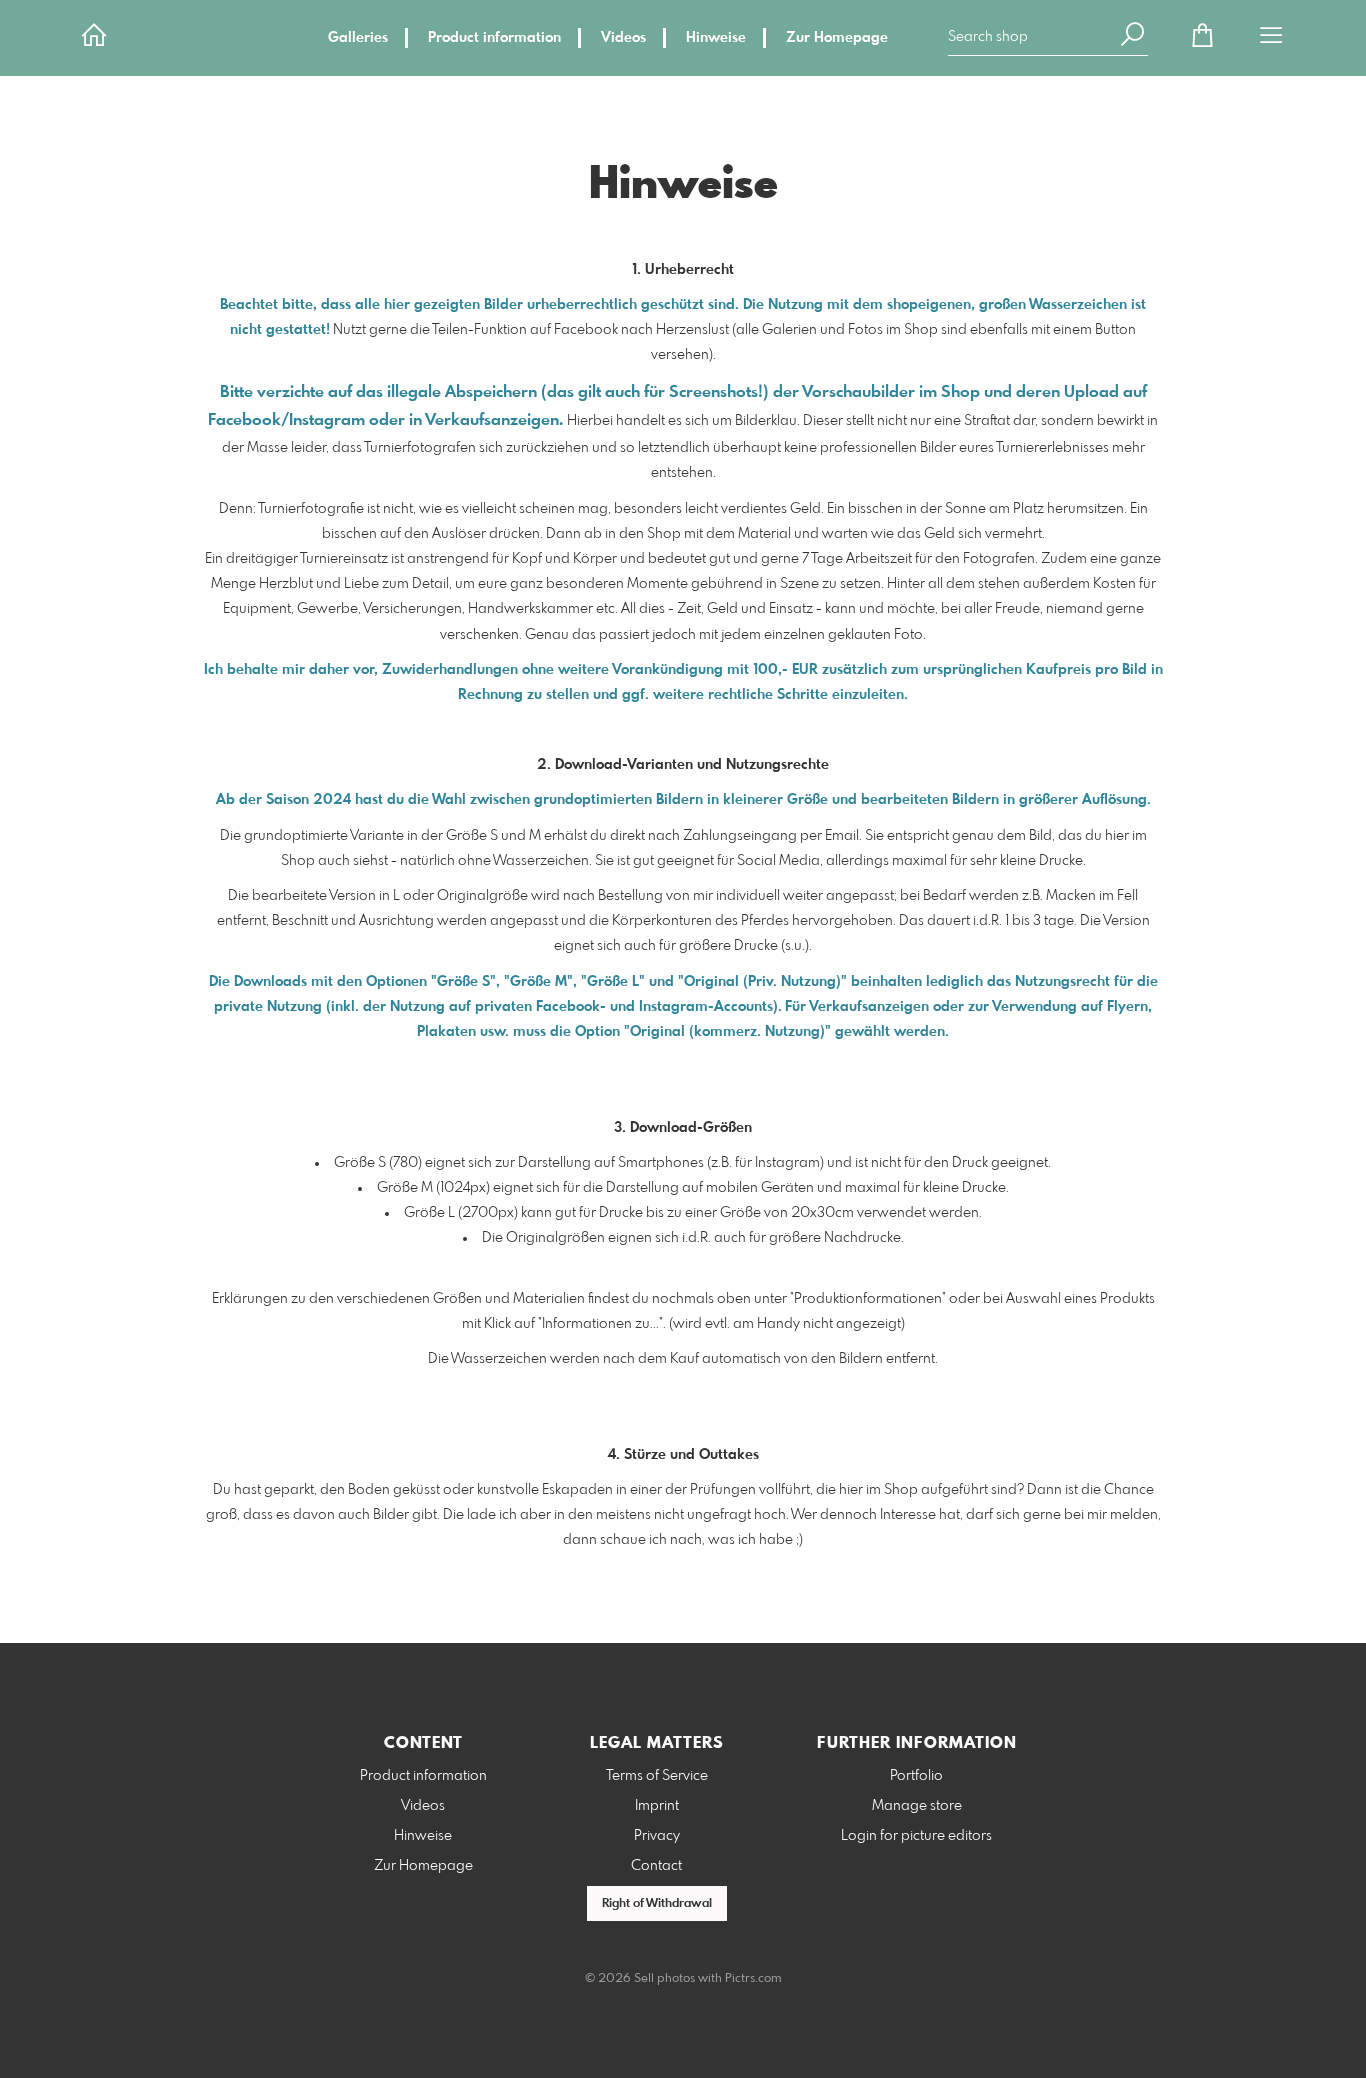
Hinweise (716, 38)
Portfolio (916, 1776)
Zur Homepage (837, 38)
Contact (656, 1866)
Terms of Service (657, 1776)
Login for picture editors (916, 1836)
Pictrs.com (753, 1979)
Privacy (657, 1836)
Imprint (657, 1806)
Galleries (358, 38)
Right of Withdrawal (657, 1904)
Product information (494, 38)
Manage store (917, 1806)
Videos (623, 38)
